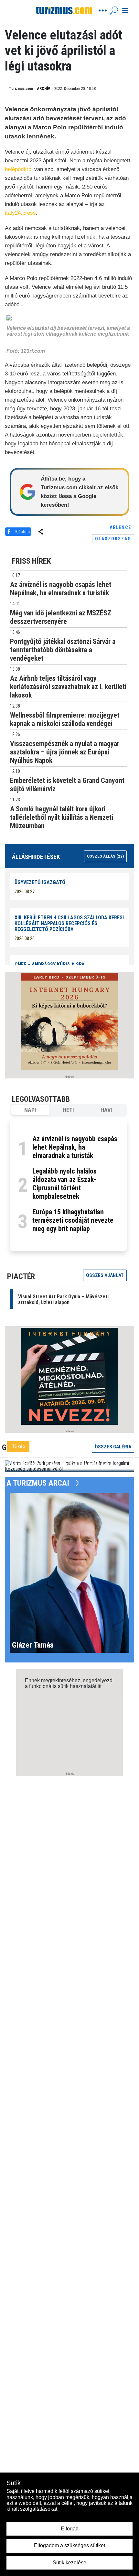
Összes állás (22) (105, 856)
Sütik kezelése (69, 2563)
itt (100, 1686)
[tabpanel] (68, 1185)
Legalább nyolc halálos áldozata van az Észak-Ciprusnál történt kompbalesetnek (64, 1184)
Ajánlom (22, 531)
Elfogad (70, 2529)
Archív (44, 89)
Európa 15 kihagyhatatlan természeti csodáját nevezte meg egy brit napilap (73, 1220)
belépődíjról (19, 169)
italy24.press (20, 213)
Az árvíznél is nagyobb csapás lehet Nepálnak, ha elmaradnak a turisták (75, 1147)
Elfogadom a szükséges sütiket (69, 2545)
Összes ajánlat (105, 1275)
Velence (120, 527)
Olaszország (113, 539)
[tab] (30, 1110)
